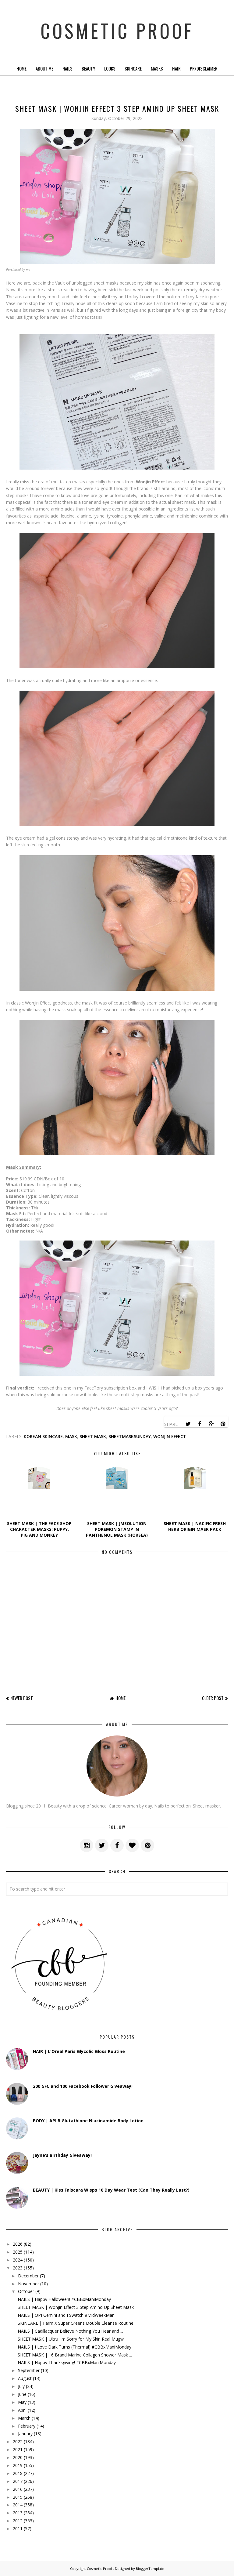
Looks (110, 68)
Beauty (88, 68)
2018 (18, 2473)
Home (21, 68)
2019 (18, 2465)
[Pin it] (223, 1424)
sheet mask (93, 1436)
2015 (18, 2497)
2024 (18, 2260)
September (29, 2370)
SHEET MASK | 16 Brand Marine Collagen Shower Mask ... (75, 2355)
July (21, 2386)
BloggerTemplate (150, 2569)
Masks (157, 68)
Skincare (133, 68)
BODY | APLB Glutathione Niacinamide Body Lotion (88, 2121)
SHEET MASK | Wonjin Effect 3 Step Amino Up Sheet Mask (76, 2307)
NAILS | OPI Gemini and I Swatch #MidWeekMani (67, 2315)
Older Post (213, 1698)
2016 (18, 2489)
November (28, 2284)
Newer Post (22, 1698)
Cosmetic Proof (117, 31)
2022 (18, 2442)
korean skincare (43, 1436)
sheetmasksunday (130, 1436)
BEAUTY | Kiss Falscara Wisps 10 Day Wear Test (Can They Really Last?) (111, 2190)
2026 (18, 2244)
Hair (176, 68)
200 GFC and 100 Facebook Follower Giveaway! (83, 2086)
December (28, 2276)
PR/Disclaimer (204, 68)
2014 (18, 2505)
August (25, 2378)
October (26, 2291)
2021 (18, 2449)
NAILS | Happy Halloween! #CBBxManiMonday (64, 2299)
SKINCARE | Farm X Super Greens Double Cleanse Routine (76, 2323)
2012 (18, 2521)
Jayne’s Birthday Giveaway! (62, 2155)
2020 (18, 2457)
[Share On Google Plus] (211, 1424)
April (22, 2410)
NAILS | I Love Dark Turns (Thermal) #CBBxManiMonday (74, 2347)
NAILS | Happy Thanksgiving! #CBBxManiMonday (67, 2362)
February (27, 2426)
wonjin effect (170, 1436)
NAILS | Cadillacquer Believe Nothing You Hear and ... (70, 2331)
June (22, 2394)
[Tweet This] (188, 1424)
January (25, 2434)
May (22, 2402)
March (24, 2418)
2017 (18, 2481)
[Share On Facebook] (200, 1424)
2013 (18, 2513)
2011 (18, 2529)
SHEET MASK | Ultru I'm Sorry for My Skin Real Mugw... (72, 2339)
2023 (18, 2268)
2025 (18, 2252)
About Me (44, 68)
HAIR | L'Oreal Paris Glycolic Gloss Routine (79, 2051)
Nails (67, 68)
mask (71, 1436)
